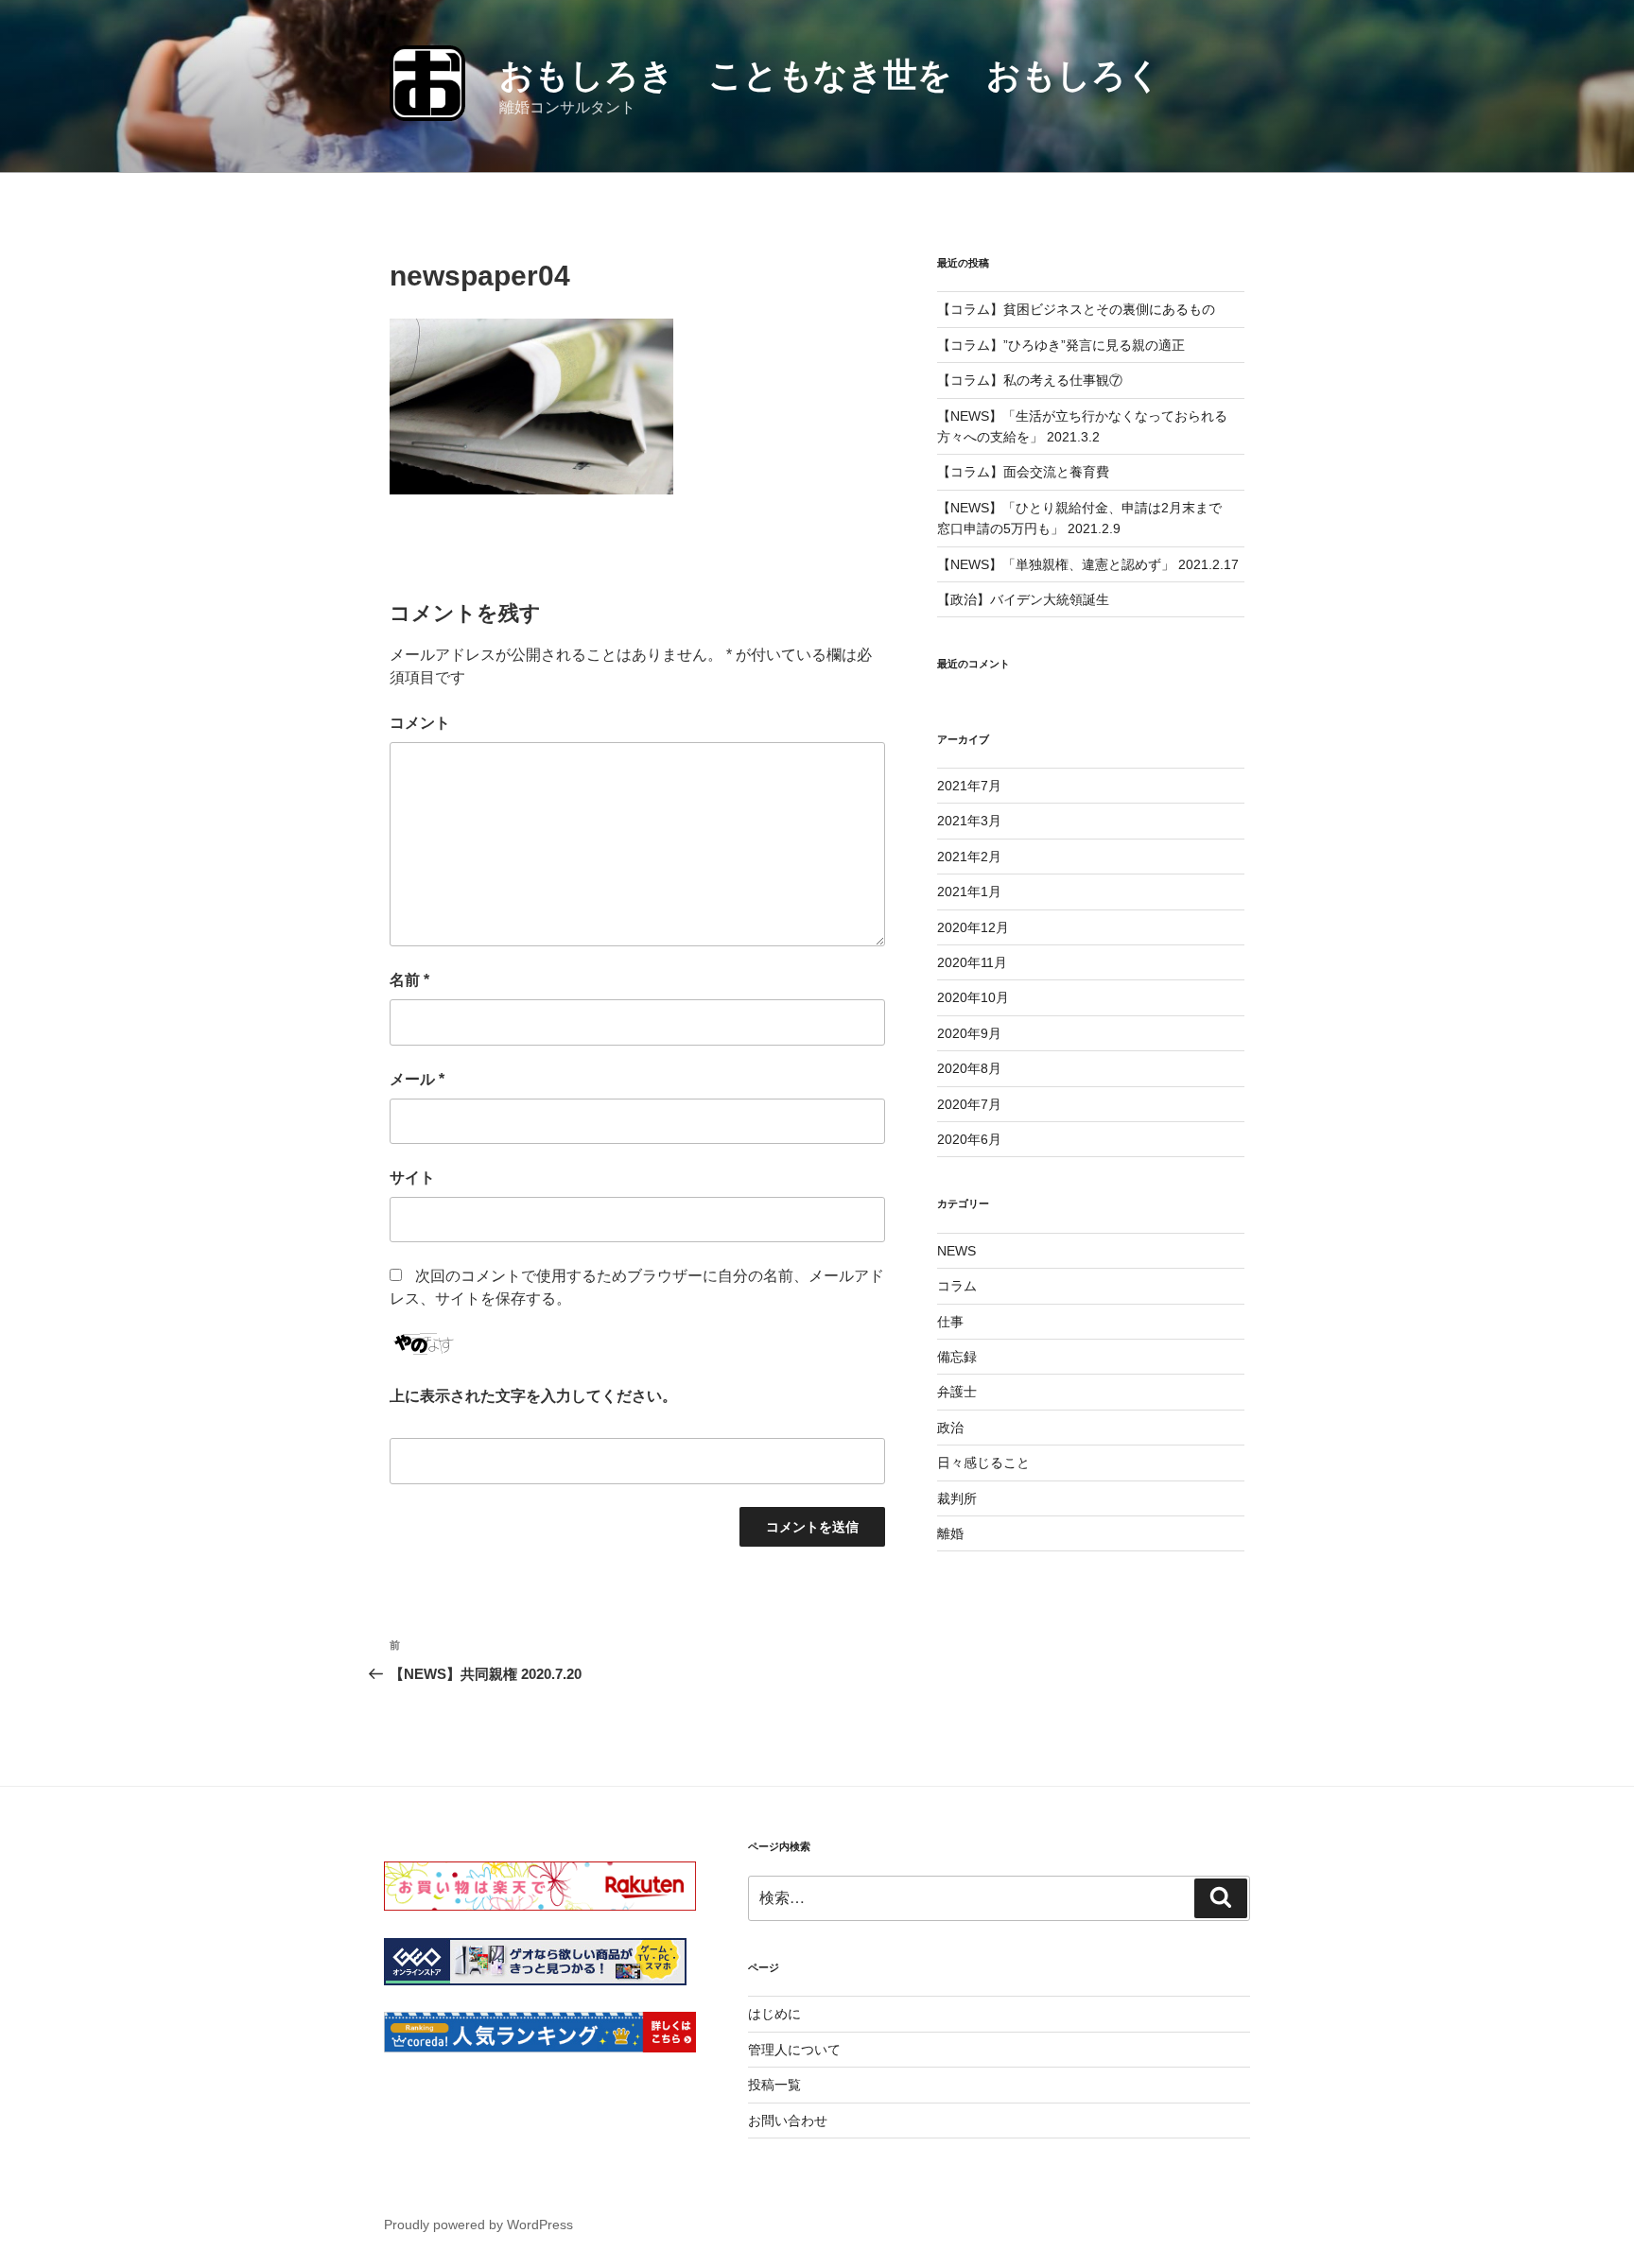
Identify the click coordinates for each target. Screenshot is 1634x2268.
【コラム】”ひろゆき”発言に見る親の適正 (1061, 345)
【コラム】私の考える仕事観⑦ (1030, 380)
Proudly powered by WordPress (478, 2225)
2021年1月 (969, 892)
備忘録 (957, 1357)
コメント (420, 723)
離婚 (950, 1533)
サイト (412, 1177)
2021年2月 (969, 857)
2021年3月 (969, 821)
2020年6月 (969, 1139)
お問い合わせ (788, 2121)
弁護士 (957, 1392)
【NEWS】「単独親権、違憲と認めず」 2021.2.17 (1088, 564)
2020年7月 (969, 1104)
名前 (409, 980)
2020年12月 (973, 927)
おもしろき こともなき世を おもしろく (830, 75)
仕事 (950, 1322)
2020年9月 (969, 1033)
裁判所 (957, 1498)
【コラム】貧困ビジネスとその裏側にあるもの (1076, 309)
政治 (950, 1428)
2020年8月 (969, 1068)
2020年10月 (973, 997)
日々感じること (983, 1463)
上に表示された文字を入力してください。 (533, 1396)
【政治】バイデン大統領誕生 (1023, 599)
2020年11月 (972, 962)
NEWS (956, 1251)
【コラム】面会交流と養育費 (1023, 472)
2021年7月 (969, 786)
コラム (957, 1286)
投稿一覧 (774, 2085)
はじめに (774, 2014)
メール (417, 1079)
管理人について (794, 2050)
